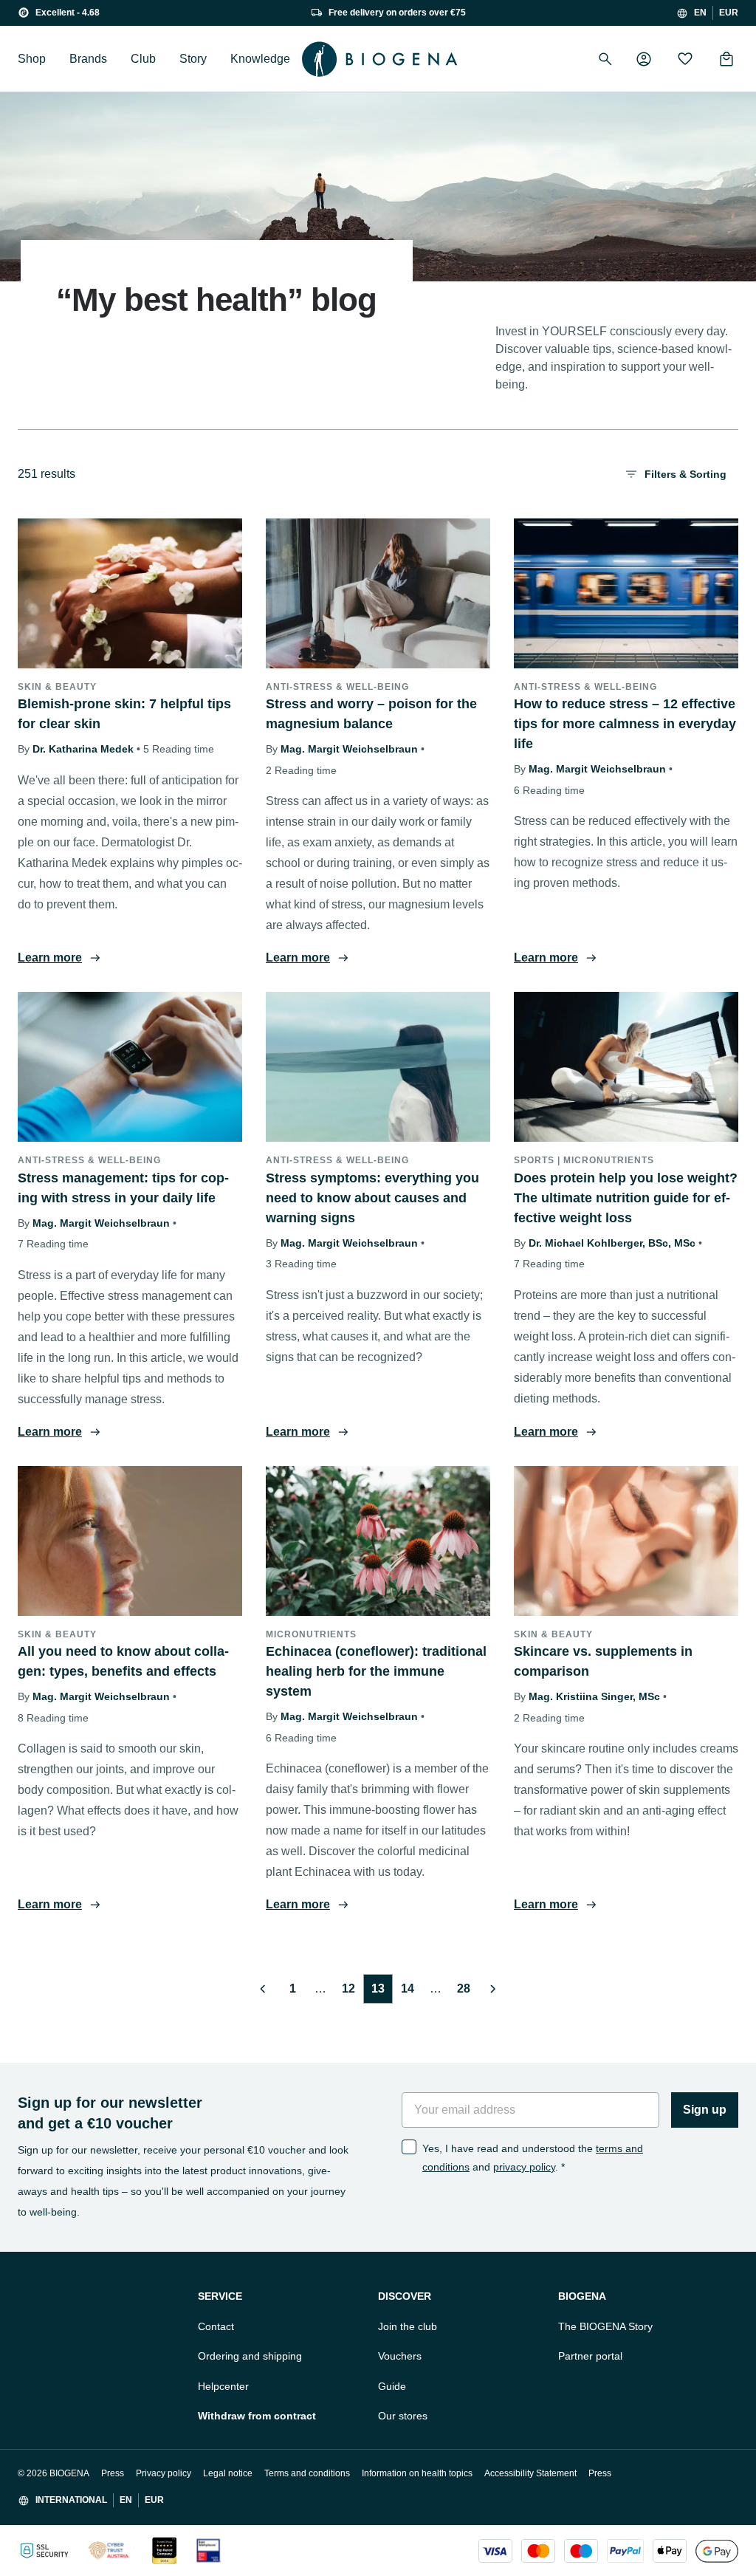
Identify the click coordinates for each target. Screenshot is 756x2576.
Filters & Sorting (685, 474)
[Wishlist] (685, 59)
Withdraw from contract (257, 2416)
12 (348, 1988)
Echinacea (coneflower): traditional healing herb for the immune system (376, 1671)
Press (113, 2473)
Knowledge (260, 59)
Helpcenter (223, 2386)
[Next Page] (493, 1989)
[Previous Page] (263, 1989)
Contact (216, 2326)
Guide (392, 2386)
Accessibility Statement (530, 2473)
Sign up (705, 2110)
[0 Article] (726, 59)
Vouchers (400, 2356)
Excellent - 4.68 (68, 13)
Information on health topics (417, 2473)
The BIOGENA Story (605, 2326)
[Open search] (605, 59)
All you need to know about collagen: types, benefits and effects (123, 1661)
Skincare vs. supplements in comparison (603, 1661)
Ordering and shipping (250, 2356)
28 (464, 1988)
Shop (32, 59)
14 (408, 1988)
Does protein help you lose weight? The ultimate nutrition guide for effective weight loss (626, 1198)
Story (193, 59)
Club (143, 59)
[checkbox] (409, 2147)
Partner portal (590, 2356)
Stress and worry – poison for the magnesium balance (371, 714)
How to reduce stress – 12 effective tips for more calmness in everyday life (625, 724)
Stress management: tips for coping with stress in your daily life (123, 1188)
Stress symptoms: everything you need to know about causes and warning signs (372, 1198)
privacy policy (524, 2167)
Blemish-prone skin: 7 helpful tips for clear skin (124, 714)
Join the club (408, 2326)
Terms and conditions (307, 2473)
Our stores (403, 2416)
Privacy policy (164, 2473)
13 (378, 1988)
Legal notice (228, 2473)
